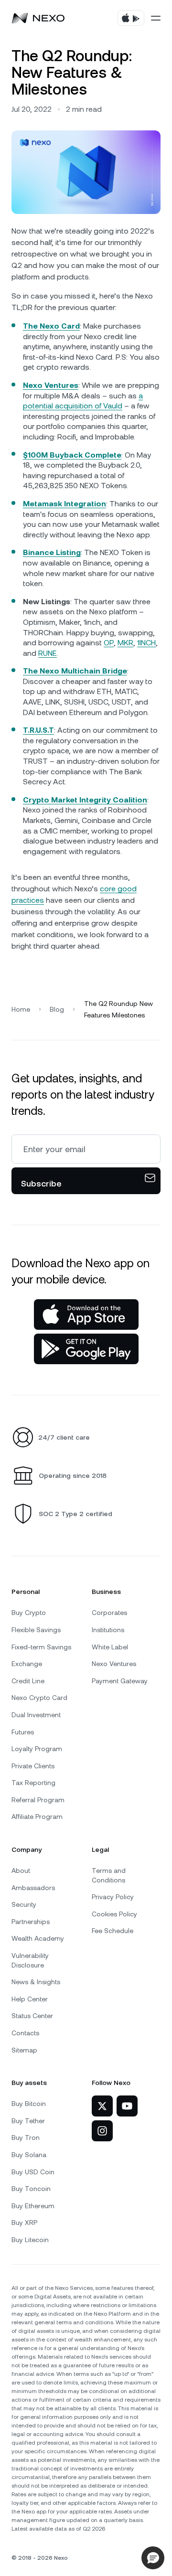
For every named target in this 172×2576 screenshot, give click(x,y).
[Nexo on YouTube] (127, 2106)
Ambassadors (33, 1888)
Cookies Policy (114, 1914)
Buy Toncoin (31, 2189)
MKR (125, 643)
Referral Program (38, 1800)
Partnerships (31, 1922)
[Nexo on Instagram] (102, 2131)
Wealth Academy (38, 1938)
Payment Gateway (120, 1681)
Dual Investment (36, 1715)
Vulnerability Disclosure (30, 1960)
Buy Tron (26, 2138)
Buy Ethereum (33, 2206)
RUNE (48, 653)
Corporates (109, 1613)
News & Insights (36, 1982)
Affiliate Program (37, 1817)
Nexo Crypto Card (39, 1698)
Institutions (108, 1630)
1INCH (146, 643)
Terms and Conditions (109, 1875)
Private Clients (33, 1766)
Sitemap (24, 2050)
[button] (153, 2558)
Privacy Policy (113, 1897)
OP (109, 643)
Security (24, 1904)
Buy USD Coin (33, 2172)
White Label (110, 1647)
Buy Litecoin (30, 2240)
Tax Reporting (33, 1783)
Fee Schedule (113, 1931)
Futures (23, 1732)
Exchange (27, 1664)
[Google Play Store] (86, 1349)
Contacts (25, 2033)
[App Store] (86, 1315)
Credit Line (28, 1681)
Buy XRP (24, 2223)
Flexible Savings (36, 1630)
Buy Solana (29, 2155)
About (21, 1871)
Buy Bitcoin (29, 2104)
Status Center (32, 2016)
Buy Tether (28, 2121)
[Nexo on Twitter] (102, 2106)
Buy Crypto (29, 1613)
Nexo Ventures (114, 1664)
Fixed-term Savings (41, 1647)
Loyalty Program (37, 1749)
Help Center (30, 1999)
